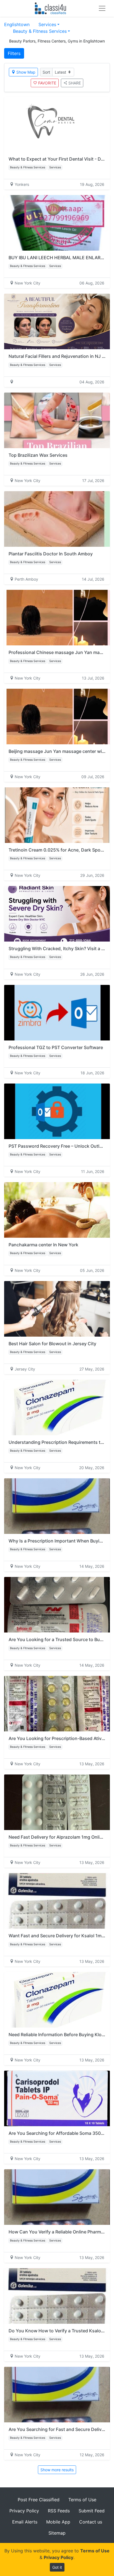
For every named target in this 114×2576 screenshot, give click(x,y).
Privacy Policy (24, 2511)
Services (47, 24)
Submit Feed (92, 2511)
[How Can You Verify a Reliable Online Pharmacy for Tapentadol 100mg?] (57, 2197)
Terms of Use (82, 2500)
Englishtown (17, 24)
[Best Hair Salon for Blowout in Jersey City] (57, 1309)
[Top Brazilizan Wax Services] (57, 420)
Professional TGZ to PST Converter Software (56, 1047)
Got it (57, 2567)
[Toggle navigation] (102, 8)
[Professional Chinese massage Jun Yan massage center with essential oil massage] (57, 618)
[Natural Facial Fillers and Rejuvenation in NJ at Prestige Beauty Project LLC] (57, 321)
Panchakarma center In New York (43, 1245)
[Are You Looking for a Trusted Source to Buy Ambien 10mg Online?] (57, 1605)
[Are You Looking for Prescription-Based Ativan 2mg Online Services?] (57, 1704)
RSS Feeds (59, 2511)
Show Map (26, 72)
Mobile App (58, 2522)
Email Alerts (25, 2522)
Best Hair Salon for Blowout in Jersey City (52, 1344)
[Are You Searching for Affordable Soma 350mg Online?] (57, 2098)
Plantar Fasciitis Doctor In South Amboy (51, 554)
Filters (14, 53)
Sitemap (57, 2533)
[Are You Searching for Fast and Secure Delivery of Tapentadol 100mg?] (57, 2395)
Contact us (91, 2522)
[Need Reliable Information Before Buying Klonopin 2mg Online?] (57, 2000)
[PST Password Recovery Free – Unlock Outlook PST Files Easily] (57, 1111)
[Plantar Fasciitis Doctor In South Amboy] (57, 519)
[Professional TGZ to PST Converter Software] (57, 1013)
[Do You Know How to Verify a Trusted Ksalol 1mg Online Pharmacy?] (57, 2296)
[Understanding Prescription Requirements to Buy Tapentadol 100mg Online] (57, 1407)
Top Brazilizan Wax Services (38, 455)
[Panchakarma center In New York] (57, 1210)
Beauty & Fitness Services (40, 31)
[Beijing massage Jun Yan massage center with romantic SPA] (57, 717)
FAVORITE (47, 83)
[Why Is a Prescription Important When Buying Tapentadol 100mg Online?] (57, 1506)
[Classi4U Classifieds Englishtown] (52, 8)
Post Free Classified (39, 2500)
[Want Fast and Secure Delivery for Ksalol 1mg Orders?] (57, 1901)
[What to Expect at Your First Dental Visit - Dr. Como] (57, 124)
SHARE (75, 83)
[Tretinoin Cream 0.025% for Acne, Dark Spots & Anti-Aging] (57, 815)
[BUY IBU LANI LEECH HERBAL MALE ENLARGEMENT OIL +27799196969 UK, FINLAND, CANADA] (57, 223)
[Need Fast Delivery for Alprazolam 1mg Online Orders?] (57, 1802)
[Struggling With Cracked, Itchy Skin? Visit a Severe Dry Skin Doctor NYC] (57, 914)
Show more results (57, 2470)
